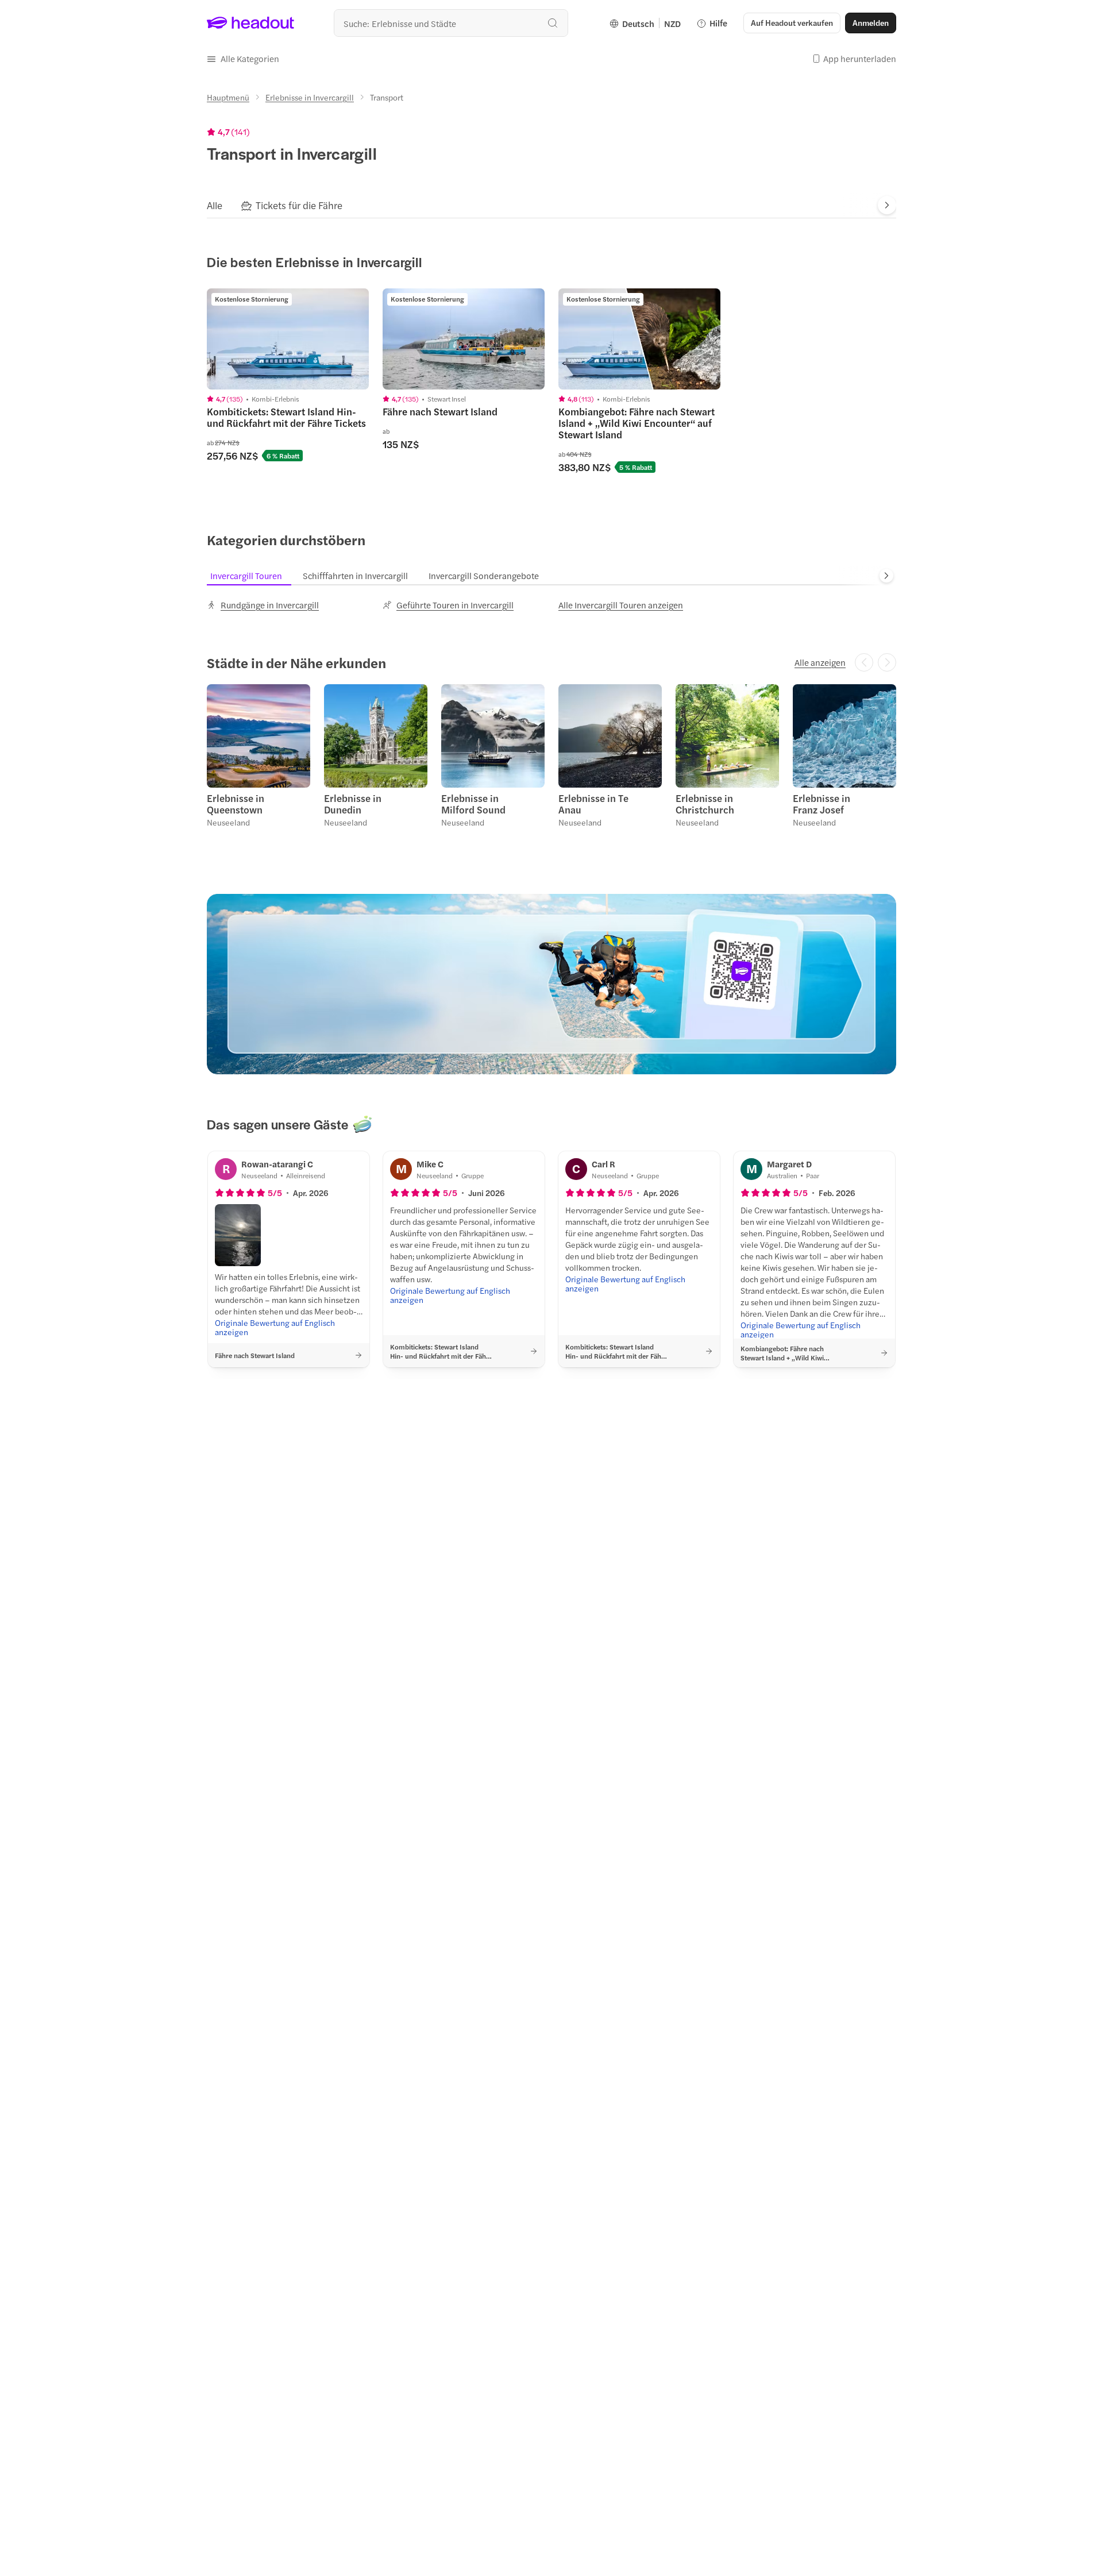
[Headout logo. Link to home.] (251, 23)
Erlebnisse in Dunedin (353, 804)
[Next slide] (887, 205)
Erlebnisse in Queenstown (236, 804)
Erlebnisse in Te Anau (593, 804)
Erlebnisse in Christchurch (705, 804)
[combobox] (451, 23)
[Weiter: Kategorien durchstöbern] (886, 576)
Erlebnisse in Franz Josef (822, 804)
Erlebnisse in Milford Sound (473, 804)
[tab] (215, 205)
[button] (243, 59)
